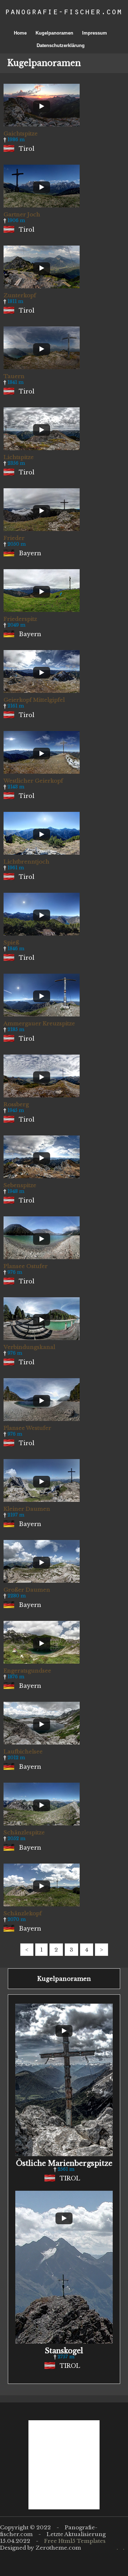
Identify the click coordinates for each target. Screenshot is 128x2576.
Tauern (14, 376)
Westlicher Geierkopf (33, 781)
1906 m (16, 220)
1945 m (16, 1110)
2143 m (16, 787)
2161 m (16, 706)
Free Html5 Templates (75, 2541)
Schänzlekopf (23, 1913)
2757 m (66, 2357)
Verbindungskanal (29, 1347)
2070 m (17, 1919)
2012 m (16, 1758)
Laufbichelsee (23, 1751)
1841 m (15, 382)
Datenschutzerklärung (61, 45)
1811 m (15, 301)
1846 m (16, 949)
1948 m (16, 1191)
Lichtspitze (19, 457)
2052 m (16, 1838)
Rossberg (16, 1104)
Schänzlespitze (24, 1832)
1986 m (16, 140)
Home (20, 33)
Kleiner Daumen (27, 1509)
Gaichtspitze (21, 133)
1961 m (16, 868)
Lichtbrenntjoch (26, 862)
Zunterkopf (20, 295)
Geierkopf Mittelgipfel (34, 700)
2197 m (16, 1515)
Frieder (14, 538)
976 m (15, 1272)
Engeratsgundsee (27, 1671)
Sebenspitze (20, 1185)
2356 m (16, 463)
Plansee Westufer (27, 1428)
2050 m (17, 544)
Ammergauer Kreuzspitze (39, 1023)
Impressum (95, 33)
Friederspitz (20, 619)
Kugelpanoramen (54, 33)
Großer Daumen (27, 1590)
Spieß (11, 942)
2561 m (66, 2169)
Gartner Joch (22, 214)
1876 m (16, 1677)
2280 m (17, 1596)
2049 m (16, 625)
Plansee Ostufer (26, 1266)
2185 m (16, 1029)
